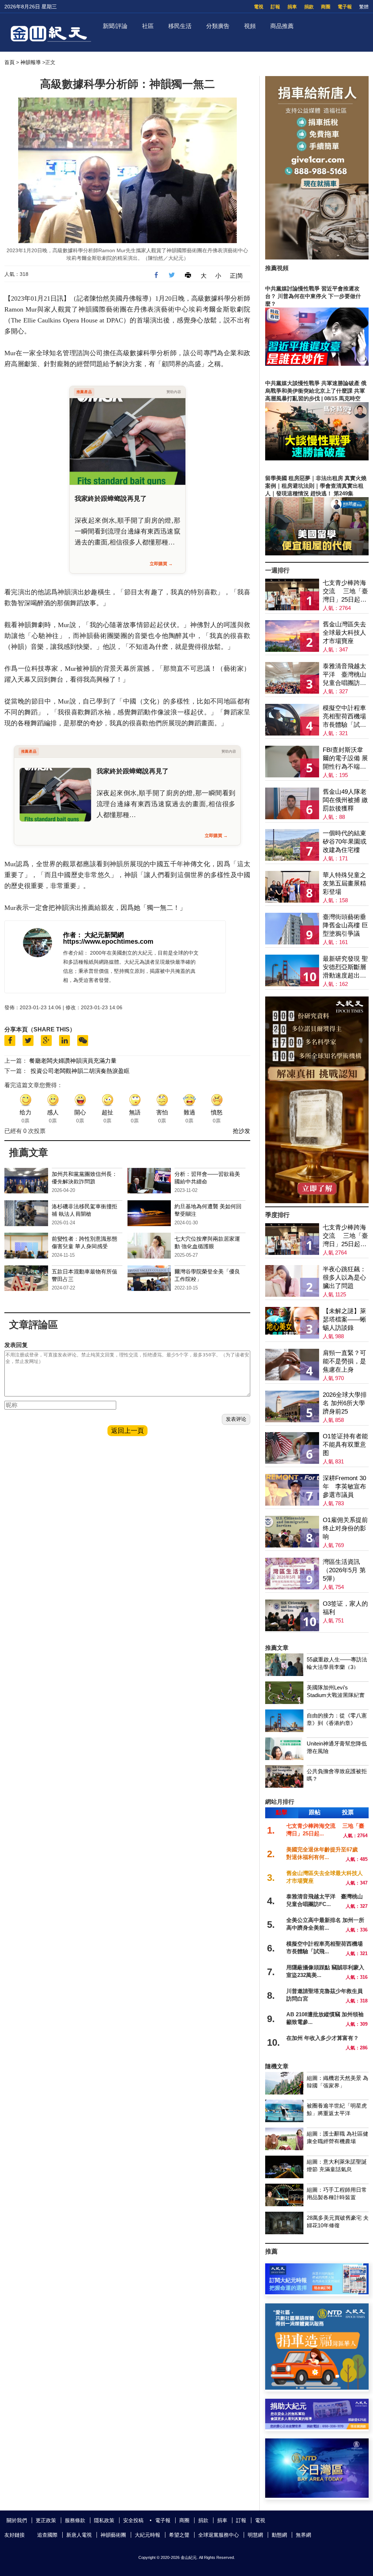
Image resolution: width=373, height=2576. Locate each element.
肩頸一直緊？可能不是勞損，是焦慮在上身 (344, 1361)
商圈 (326, 7)
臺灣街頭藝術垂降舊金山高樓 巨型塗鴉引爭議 (345, 925)
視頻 (250, 26)
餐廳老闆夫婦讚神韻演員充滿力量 (73, 1061)
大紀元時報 (148, 2535)
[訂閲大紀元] (317, 2292)
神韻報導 (31, 62)
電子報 (345, 7)
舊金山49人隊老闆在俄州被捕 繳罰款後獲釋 (345, 800)
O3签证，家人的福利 (345, 1608)
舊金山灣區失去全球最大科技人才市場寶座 (344, 633)
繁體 (364, 7)
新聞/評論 (115, 26)
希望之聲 (179, 2535)
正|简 (236, 276)
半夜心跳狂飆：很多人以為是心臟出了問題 (344, 1278)
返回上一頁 (127, 1431)
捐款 (309, 7)
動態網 (279, 2535)
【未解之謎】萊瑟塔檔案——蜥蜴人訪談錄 (344, 1319)
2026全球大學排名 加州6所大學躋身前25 (345, 1403)
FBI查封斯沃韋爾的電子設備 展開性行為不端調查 (345, 759)
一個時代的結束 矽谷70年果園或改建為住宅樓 (345, 842)
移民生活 (180, 26)
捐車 (292, 7)
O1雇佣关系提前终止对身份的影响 (345, 1528)
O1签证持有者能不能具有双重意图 (345, 1445)
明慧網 (255, 2535)
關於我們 (17, 2520)
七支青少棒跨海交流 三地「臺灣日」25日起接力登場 (345, 592)
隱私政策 (104, 2520)
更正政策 (46, 2520)
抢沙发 (242, 1131)
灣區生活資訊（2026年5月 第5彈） (344, 1570)
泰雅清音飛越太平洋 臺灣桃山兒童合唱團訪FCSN (344, 675)
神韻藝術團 (113, 2535)
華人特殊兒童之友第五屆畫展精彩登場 (344, 883)
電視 (259, 7)
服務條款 (75, 2520)
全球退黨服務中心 (219, 2535)
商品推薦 (282, 26)
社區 (148, 26)
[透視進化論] (317, 1201)
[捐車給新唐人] (317, 257)
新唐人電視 (79, 2535)
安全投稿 (133, 2520)
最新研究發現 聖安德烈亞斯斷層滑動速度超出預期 (345, 968)
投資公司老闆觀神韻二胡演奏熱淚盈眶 (80, 1071)
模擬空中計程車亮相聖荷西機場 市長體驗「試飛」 (344, 717)
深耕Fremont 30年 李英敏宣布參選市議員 (344, 1487)
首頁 (9, 62)
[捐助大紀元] (317, 2427)
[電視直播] (317, 2496)
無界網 (303, 2535)
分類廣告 (218, 26)
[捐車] (317, 2388)
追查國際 (47, 2535)
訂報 (275, 7)
